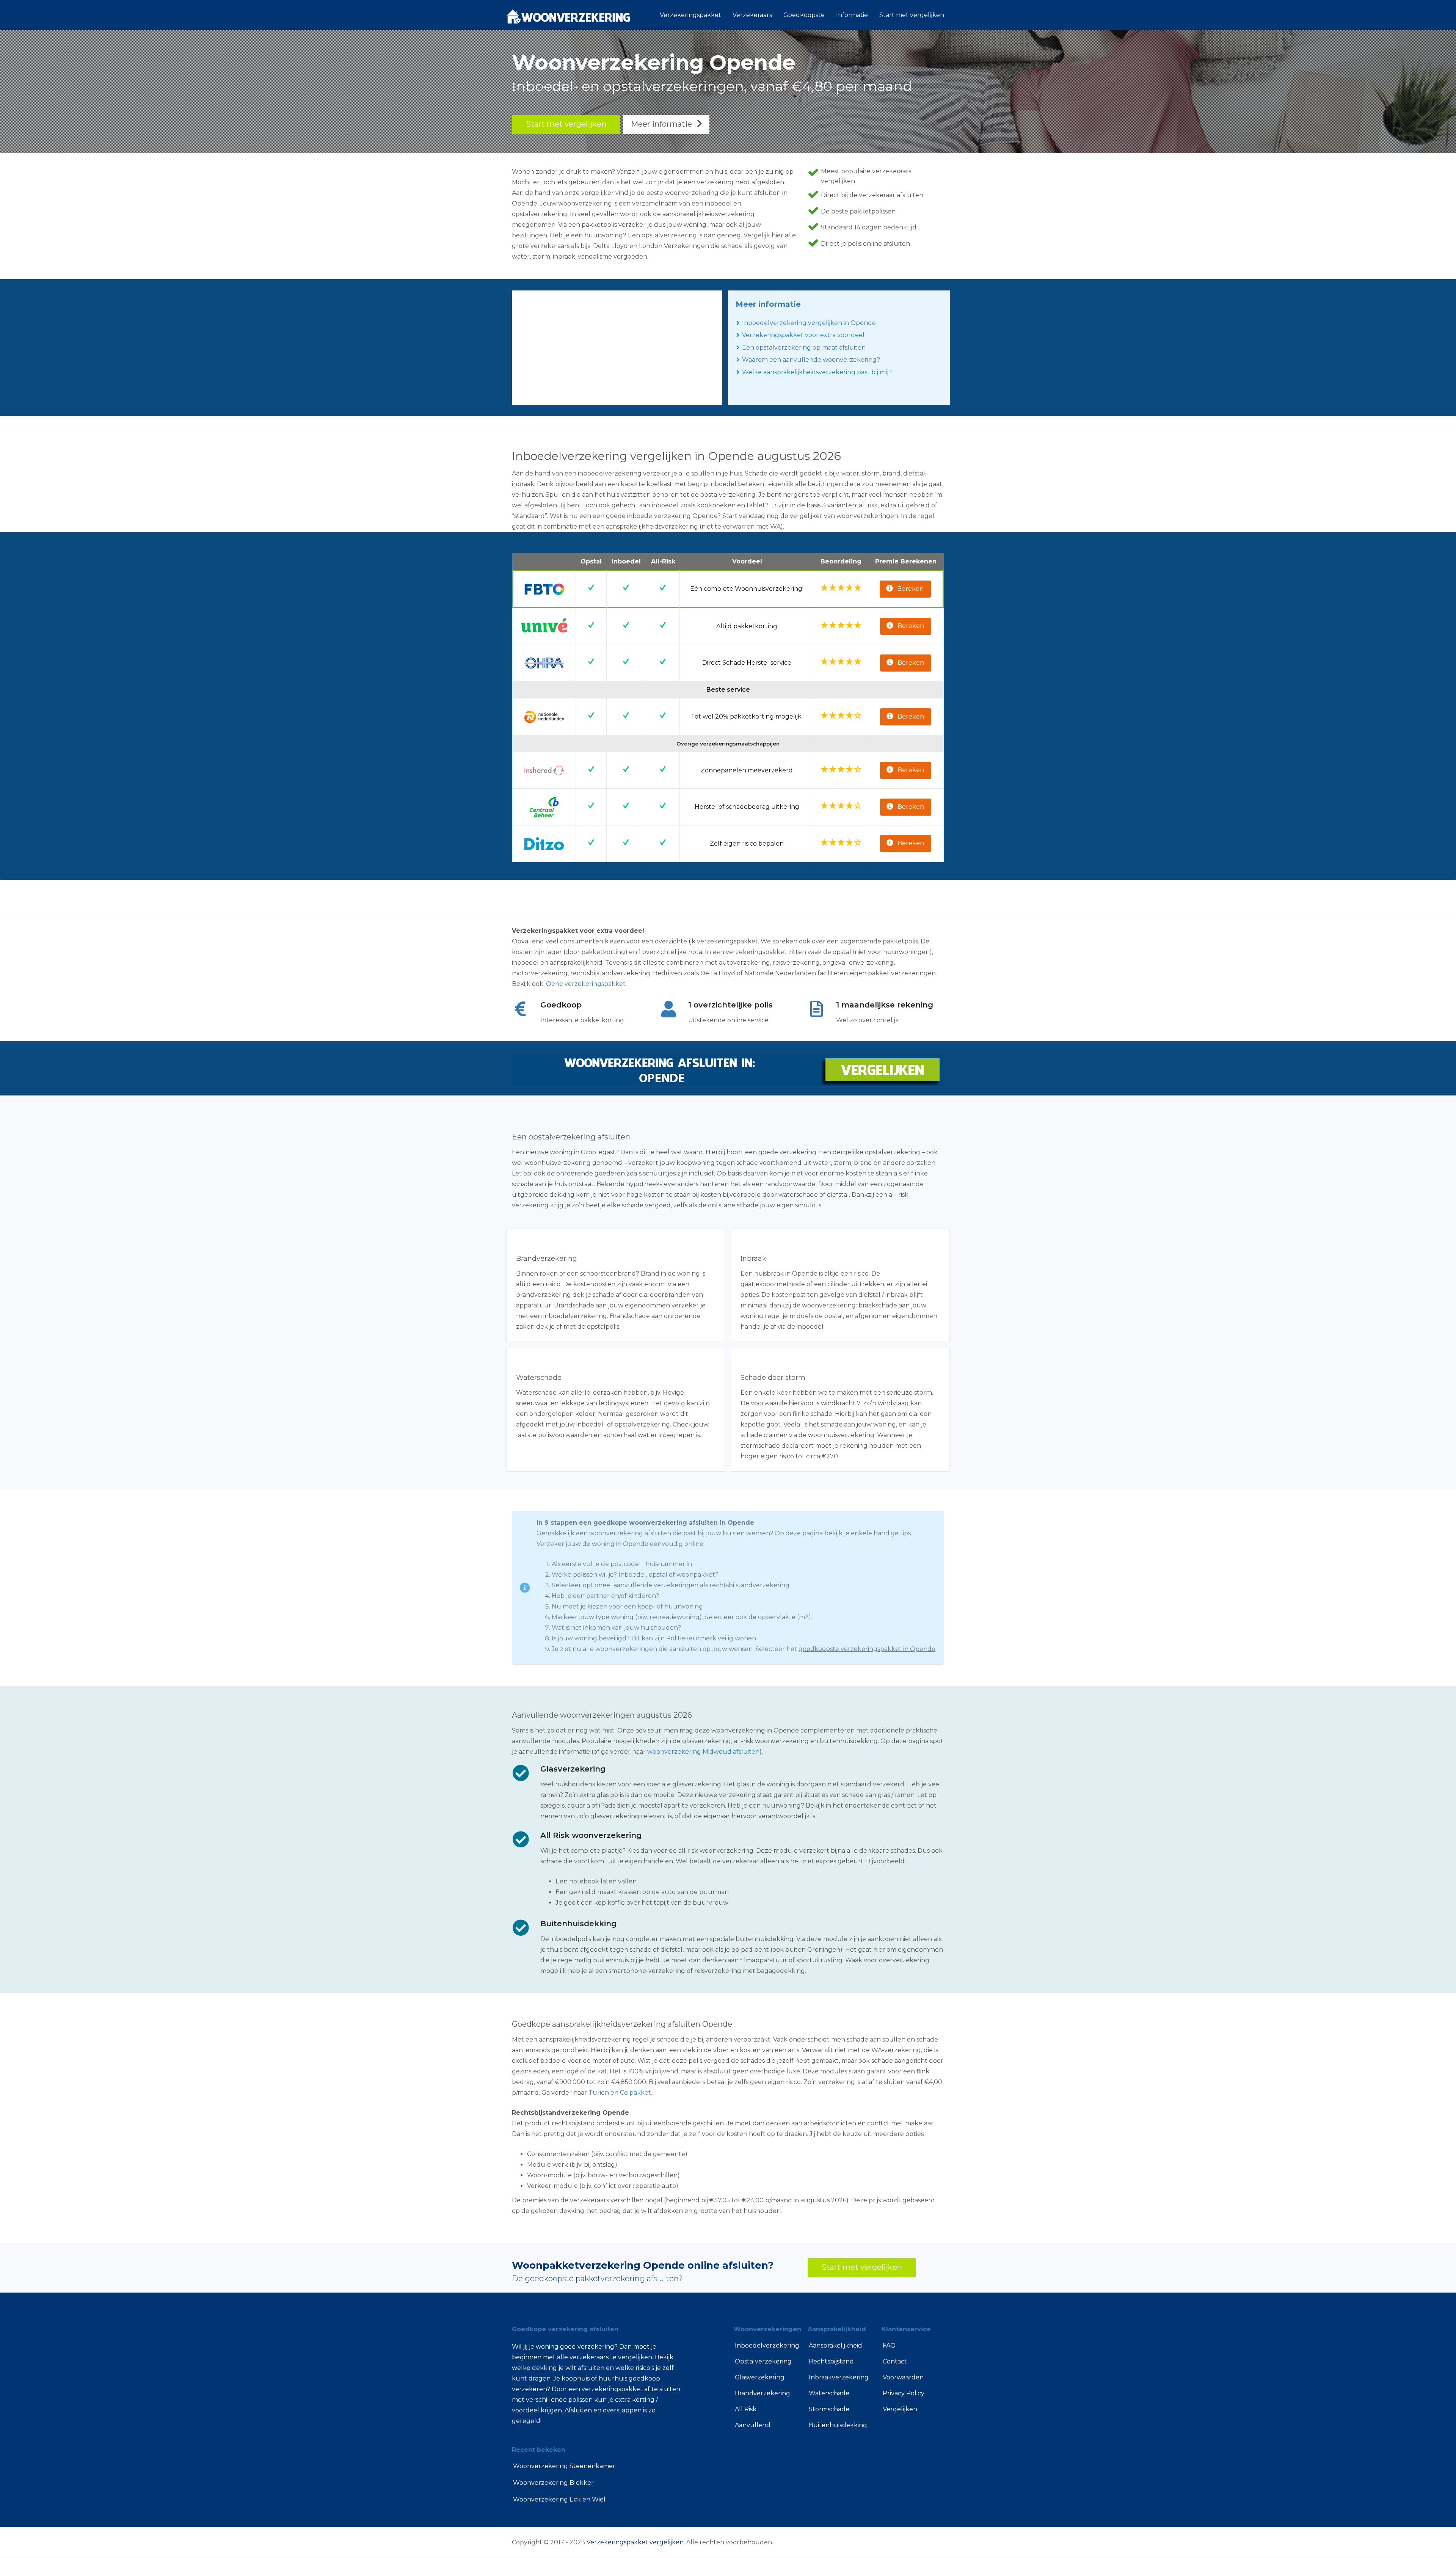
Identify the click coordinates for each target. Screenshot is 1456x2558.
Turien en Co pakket (620, 2093)
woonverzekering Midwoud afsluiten (703, 1752)
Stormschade (829, 2409)
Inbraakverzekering (839, 2377)
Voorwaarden (903, 2377)
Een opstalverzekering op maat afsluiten (804, 348)
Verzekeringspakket (690, 15)
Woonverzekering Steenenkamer (564, 2466)
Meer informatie (661, 124)
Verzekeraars (752, 15)
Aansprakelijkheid (835, 2345)
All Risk (746, 2409)
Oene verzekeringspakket (586, 984)
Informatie (852, 15)
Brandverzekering (763, 2393)
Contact (895, 2361)
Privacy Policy (904, 2393)
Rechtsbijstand (831, 2361)
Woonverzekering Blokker (553, 2483)
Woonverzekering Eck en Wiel (559, 2499)
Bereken (910, 589)
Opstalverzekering (763, 2361)
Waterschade (829, 2393)
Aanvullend (753, 2425)
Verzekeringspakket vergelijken (635, 2542)
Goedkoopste (804, 15)
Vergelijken (900, 2409)
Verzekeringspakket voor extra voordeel (803, 335)
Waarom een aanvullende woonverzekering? (811, 360)
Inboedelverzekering (766, 2345)
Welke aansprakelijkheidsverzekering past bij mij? (817, 372)
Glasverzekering (760, 2377)
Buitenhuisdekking (838, 2425)
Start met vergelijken (912, 15)
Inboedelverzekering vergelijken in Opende (809, 323)
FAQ (889, 2345)
